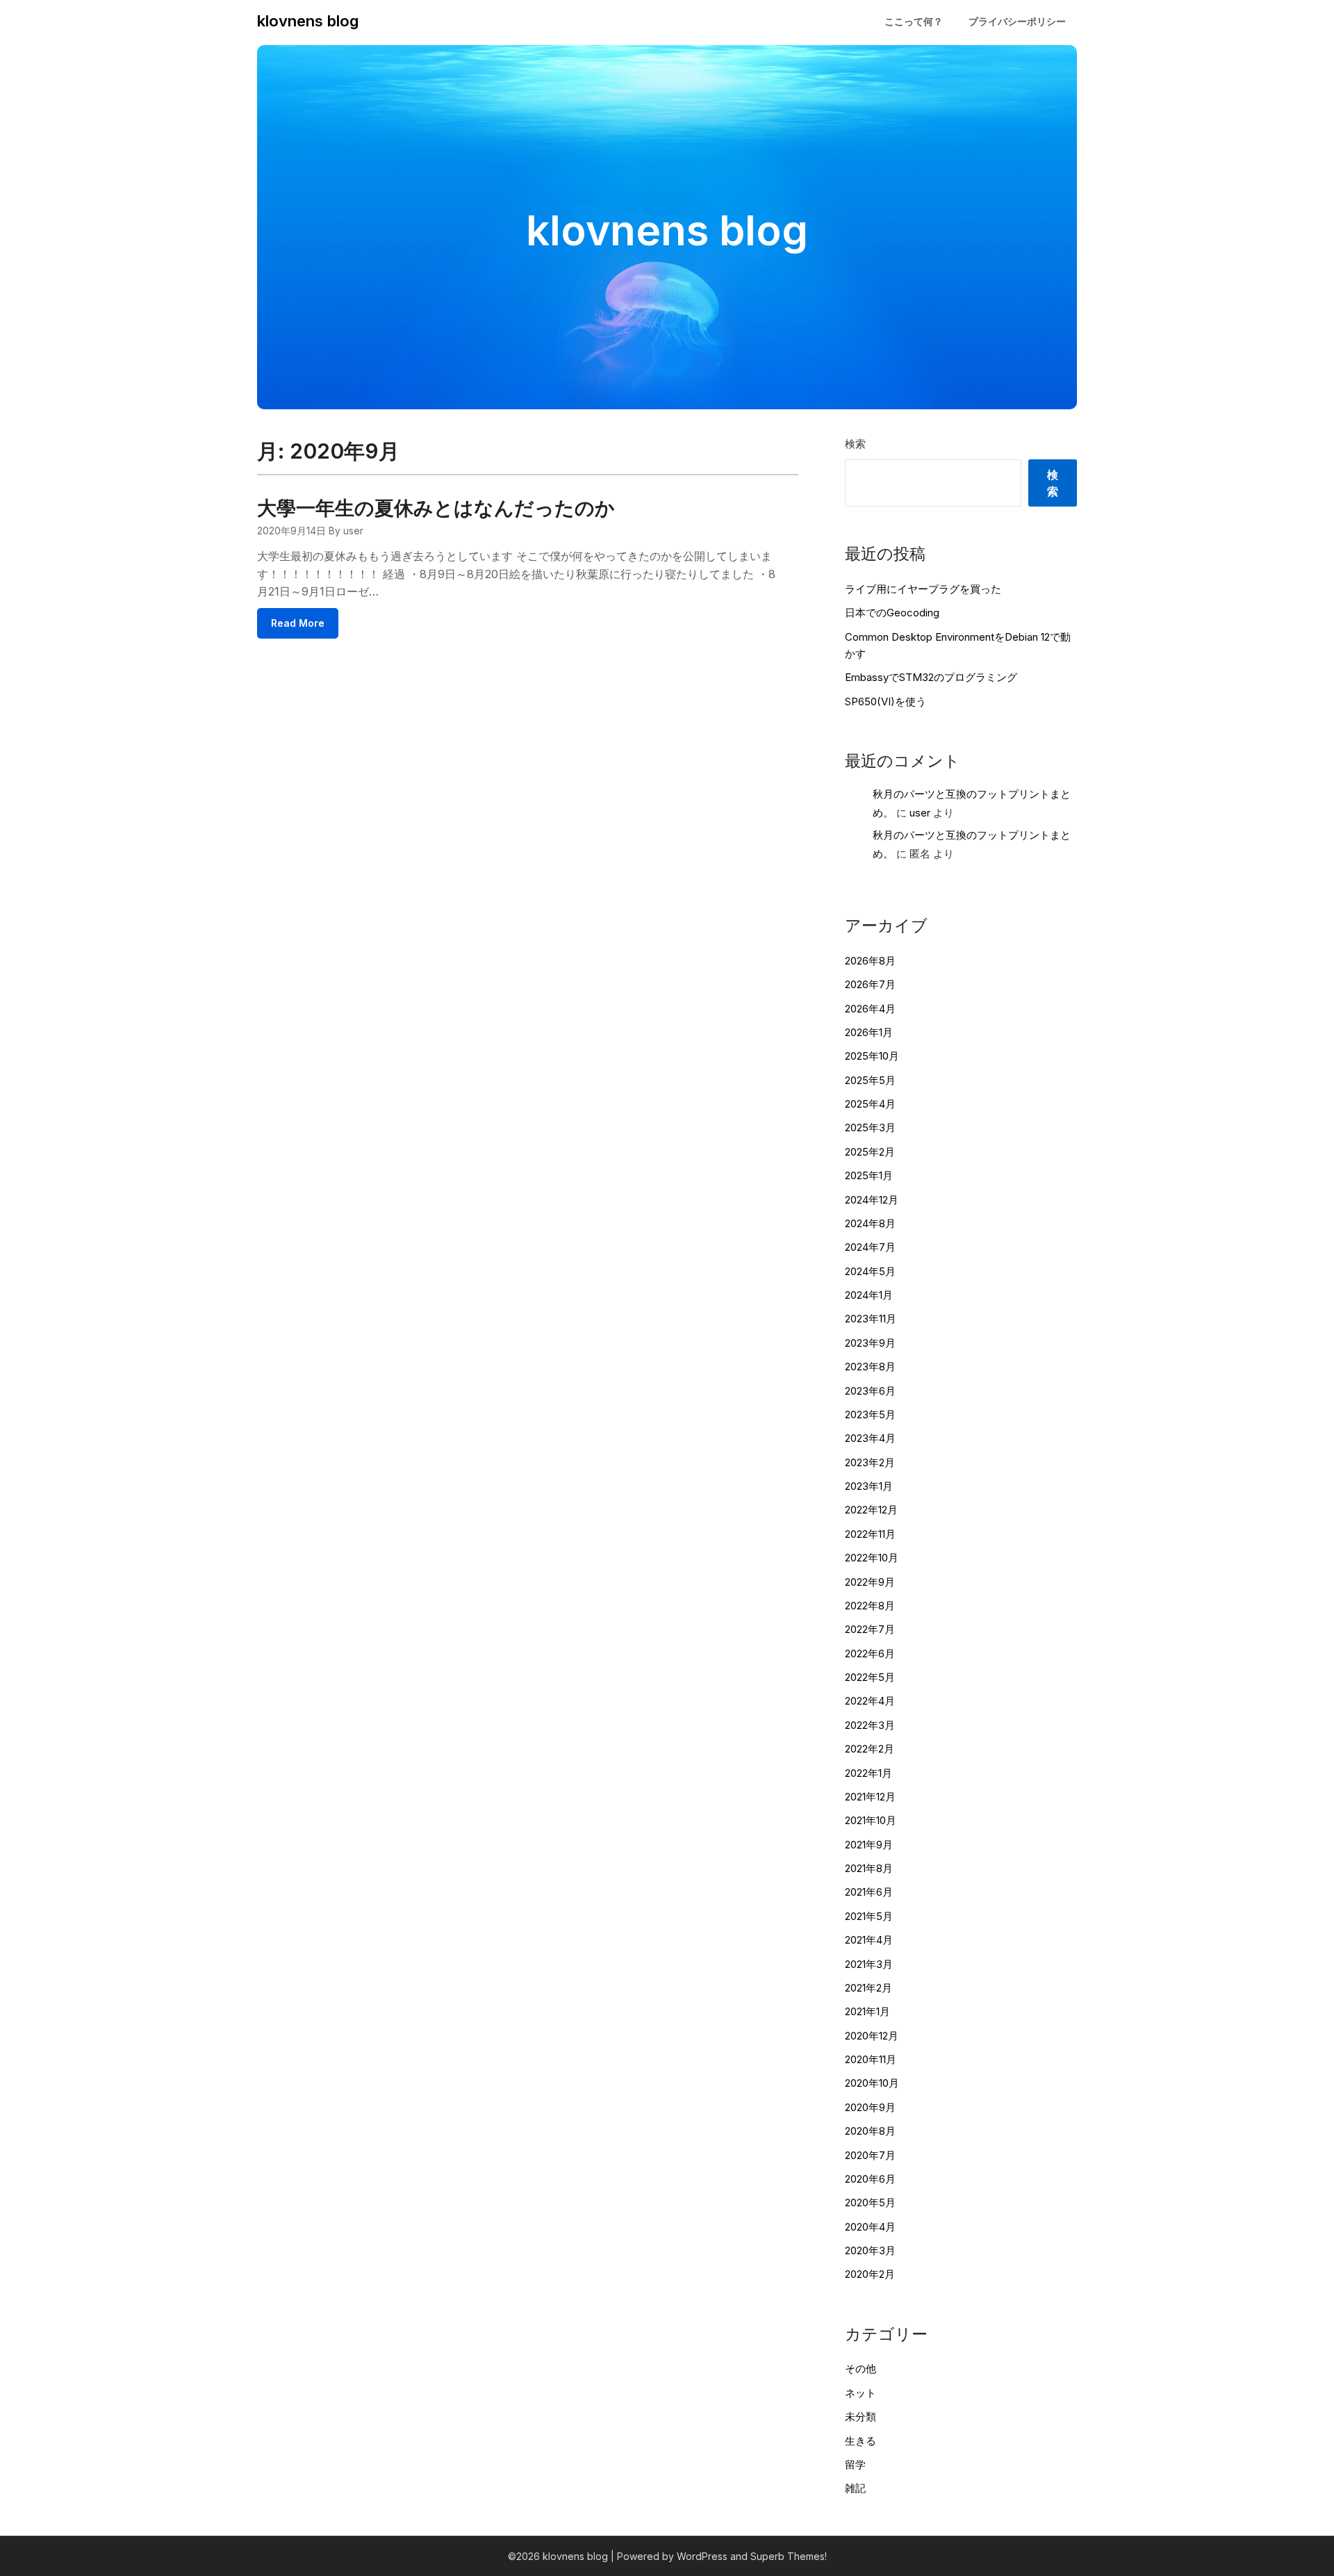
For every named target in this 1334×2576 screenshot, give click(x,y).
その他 (860, 2369)
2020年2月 (870, 2274)
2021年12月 (870, 1797)
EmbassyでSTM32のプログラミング (931, 677)
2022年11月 (870, 1534)
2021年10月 (871, 1820)
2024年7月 (870, 1247)
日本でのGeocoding (892, 613)
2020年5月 (870, 2202)
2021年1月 (867, 2011)
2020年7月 (870, 2155)
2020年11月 (871, 2059)
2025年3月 (870, 1127)
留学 (855, 2464)
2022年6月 (870, 1654)
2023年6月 (870, 1391)
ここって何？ (914, 21)
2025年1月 (869, 1175)
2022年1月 (868, 1773)
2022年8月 (870, 1606)
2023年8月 (870, 1367)
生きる (860, 2441)
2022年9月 (870, 1582)
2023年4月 (870, 1438)
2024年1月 (869, 1295)
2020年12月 (872, 2036)
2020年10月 (872, 2083)
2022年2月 (870, 1749)
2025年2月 (870, 1152)
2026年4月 (870, 1009)
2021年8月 (869, 1868)
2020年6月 (870, 2179)
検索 (855, 444)
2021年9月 (869, 1845)
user (920, 813)
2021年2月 (868, 1988)
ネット (860, 2393)
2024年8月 (870, 1223)
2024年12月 (872, 1200)
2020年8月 (870, 2131)
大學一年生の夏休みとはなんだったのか (436, 508)
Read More (298, 623)
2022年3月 (870, 1725)
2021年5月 (869, 1916)
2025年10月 (872, 1056)
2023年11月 (871, 1319)
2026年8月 (870, 961)
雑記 (855, 2488)
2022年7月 (870, 1629)
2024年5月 (870, 1271)
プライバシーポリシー (1017, 21)
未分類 (860, 2417)
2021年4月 (869, 1940)
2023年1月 (869, 1486)
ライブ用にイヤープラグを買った (923, 589)
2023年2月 (870, 1462)
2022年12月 (871, 1510)
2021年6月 (869, 1892)
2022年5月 (870, 1677)
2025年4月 (870, 1104)
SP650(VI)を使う (886, 702)
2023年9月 (870, 1343)
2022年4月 (870, 1701)
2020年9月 (870, 2107)
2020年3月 (870, 2250)
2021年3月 (869, 1964)
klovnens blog (308, 21)
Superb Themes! (789, 2556)
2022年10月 (872, 1558)
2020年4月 (870, 2227)
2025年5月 (870, 1080)
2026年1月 (869, 1032)
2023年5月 (870, 1414)
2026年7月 (870, 984)
